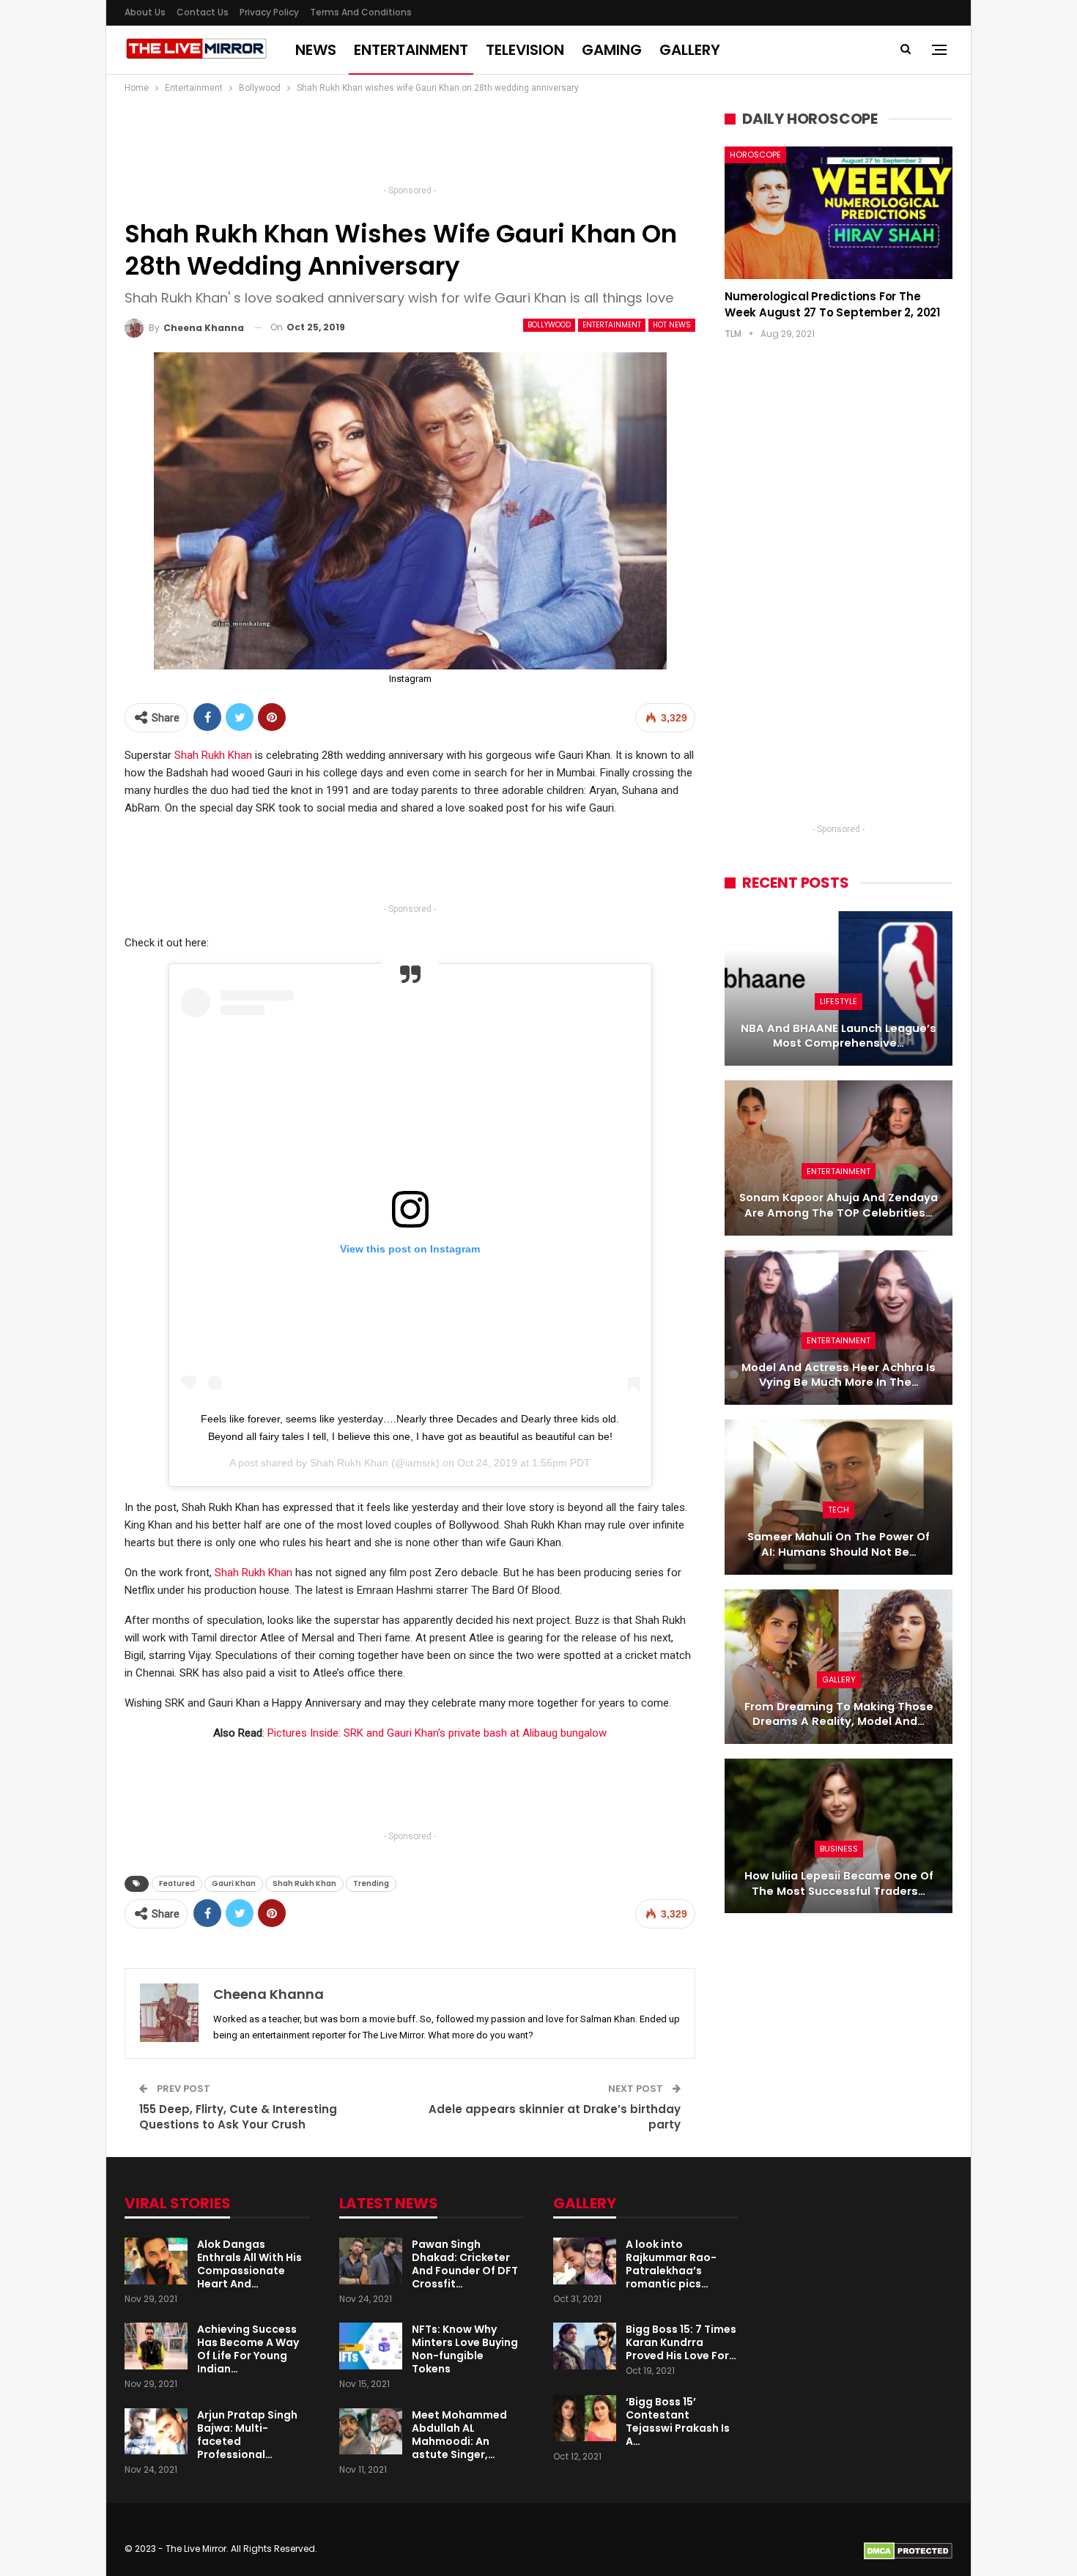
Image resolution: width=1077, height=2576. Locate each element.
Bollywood (549, 325)
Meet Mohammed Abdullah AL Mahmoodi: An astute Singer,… (459, 2435)
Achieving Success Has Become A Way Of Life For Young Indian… (248, 2349)
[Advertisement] (410, 144)
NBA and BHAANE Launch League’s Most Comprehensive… (839, 1036)
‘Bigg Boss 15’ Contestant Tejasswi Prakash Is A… (678, 2421)
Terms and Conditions (361, 12)
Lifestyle (839, 1001)
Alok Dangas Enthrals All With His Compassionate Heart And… (249, 2264)
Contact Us (203, 12)
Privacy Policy (269, 12)
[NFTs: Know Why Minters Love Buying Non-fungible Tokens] (371, 2346)
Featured (177, 1883)
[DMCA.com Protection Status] (908, 2550)
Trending (371, 1883)
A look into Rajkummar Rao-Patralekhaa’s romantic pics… (671, 2264)
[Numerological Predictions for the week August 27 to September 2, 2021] (839, 212)
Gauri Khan (234, 1883)
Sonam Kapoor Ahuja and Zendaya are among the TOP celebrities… (839, 1205)
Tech (839, 1510)
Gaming (612, 50)
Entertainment (411, 50)
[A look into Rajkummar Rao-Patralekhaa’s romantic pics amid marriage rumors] (585, 2261)
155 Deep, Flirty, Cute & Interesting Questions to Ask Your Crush (238, 2117)
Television (525, 50)
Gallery (690, 50)
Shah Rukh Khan (213, 755)
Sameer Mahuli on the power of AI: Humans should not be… (839, 1544)
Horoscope (755, 155)
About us (145, 12)
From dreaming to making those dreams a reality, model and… (839, 1714)
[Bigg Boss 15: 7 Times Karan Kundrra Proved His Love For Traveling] (585, 2346)
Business (839, 1849)
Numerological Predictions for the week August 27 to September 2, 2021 (832, 304)
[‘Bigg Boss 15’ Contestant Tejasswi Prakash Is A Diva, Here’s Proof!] (585, 2419)
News (316, 50)
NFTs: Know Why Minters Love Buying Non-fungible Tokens (465, 2349)
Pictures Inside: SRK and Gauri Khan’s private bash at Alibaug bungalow (437, 1733)
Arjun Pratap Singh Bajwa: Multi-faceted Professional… (247, 2435)
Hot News (672, 325)
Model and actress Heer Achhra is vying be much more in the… (839, 1375)
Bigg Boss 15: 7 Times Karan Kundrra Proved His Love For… (681, 2342)
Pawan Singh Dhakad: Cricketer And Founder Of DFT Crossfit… (465, 2264)
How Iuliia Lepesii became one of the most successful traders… (839, 1883)
